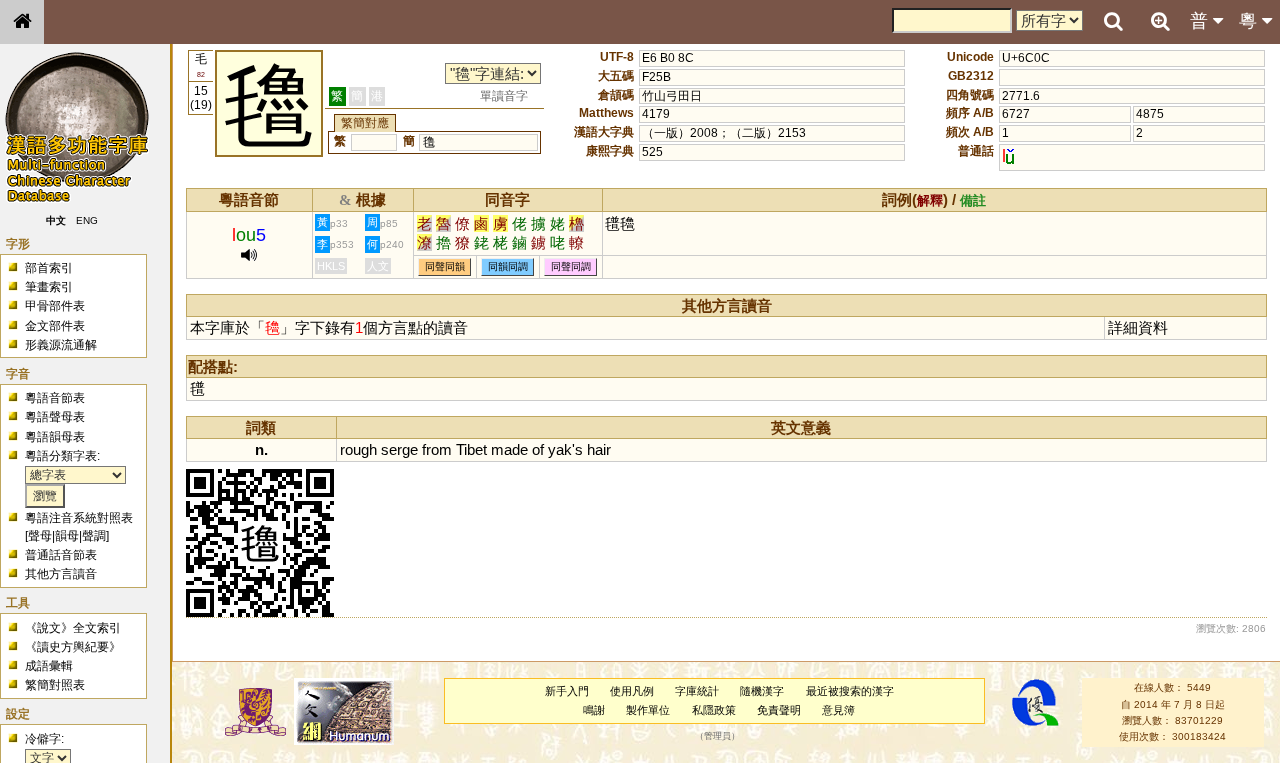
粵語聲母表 (55, 417)
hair (599, 449)
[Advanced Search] (1160, 21)
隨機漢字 (762, 691)
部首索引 (49, 268)
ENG (88, 220)
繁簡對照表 (55, 685)
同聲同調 (571, 266)
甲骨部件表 (55, 306)
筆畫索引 (49, 287)
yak (560, 449)
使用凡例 (632, 691)
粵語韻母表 (55, 437)
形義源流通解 (61, 345)
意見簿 (838, 710)
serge (399, 449)
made (509, 449)
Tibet (471, 449)
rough (358, 449)
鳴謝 (594, 710)
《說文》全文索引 (73, 628)
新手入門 (567, 691)
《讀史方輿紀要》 (73, 647)
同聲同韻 (445, 266)
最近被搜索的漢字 (850, 691)
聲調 (94, 536)
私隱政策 (714, 710)
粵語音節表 (55, 398)
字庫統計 (697, 691)
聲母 (40, 536)
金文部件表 (55, 326)
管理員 (717, 737)
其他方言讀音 (61, 574)
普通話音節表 (61, 555)
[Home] (22, 22)
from (437, 449)
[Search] (1113, 22)
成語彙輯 (49, 666)
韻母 (67, 536)
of (538, 449)
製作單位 (648, 710)
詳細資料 (1138, 327)
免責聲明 (779, 710)
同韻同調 (508, 266)
